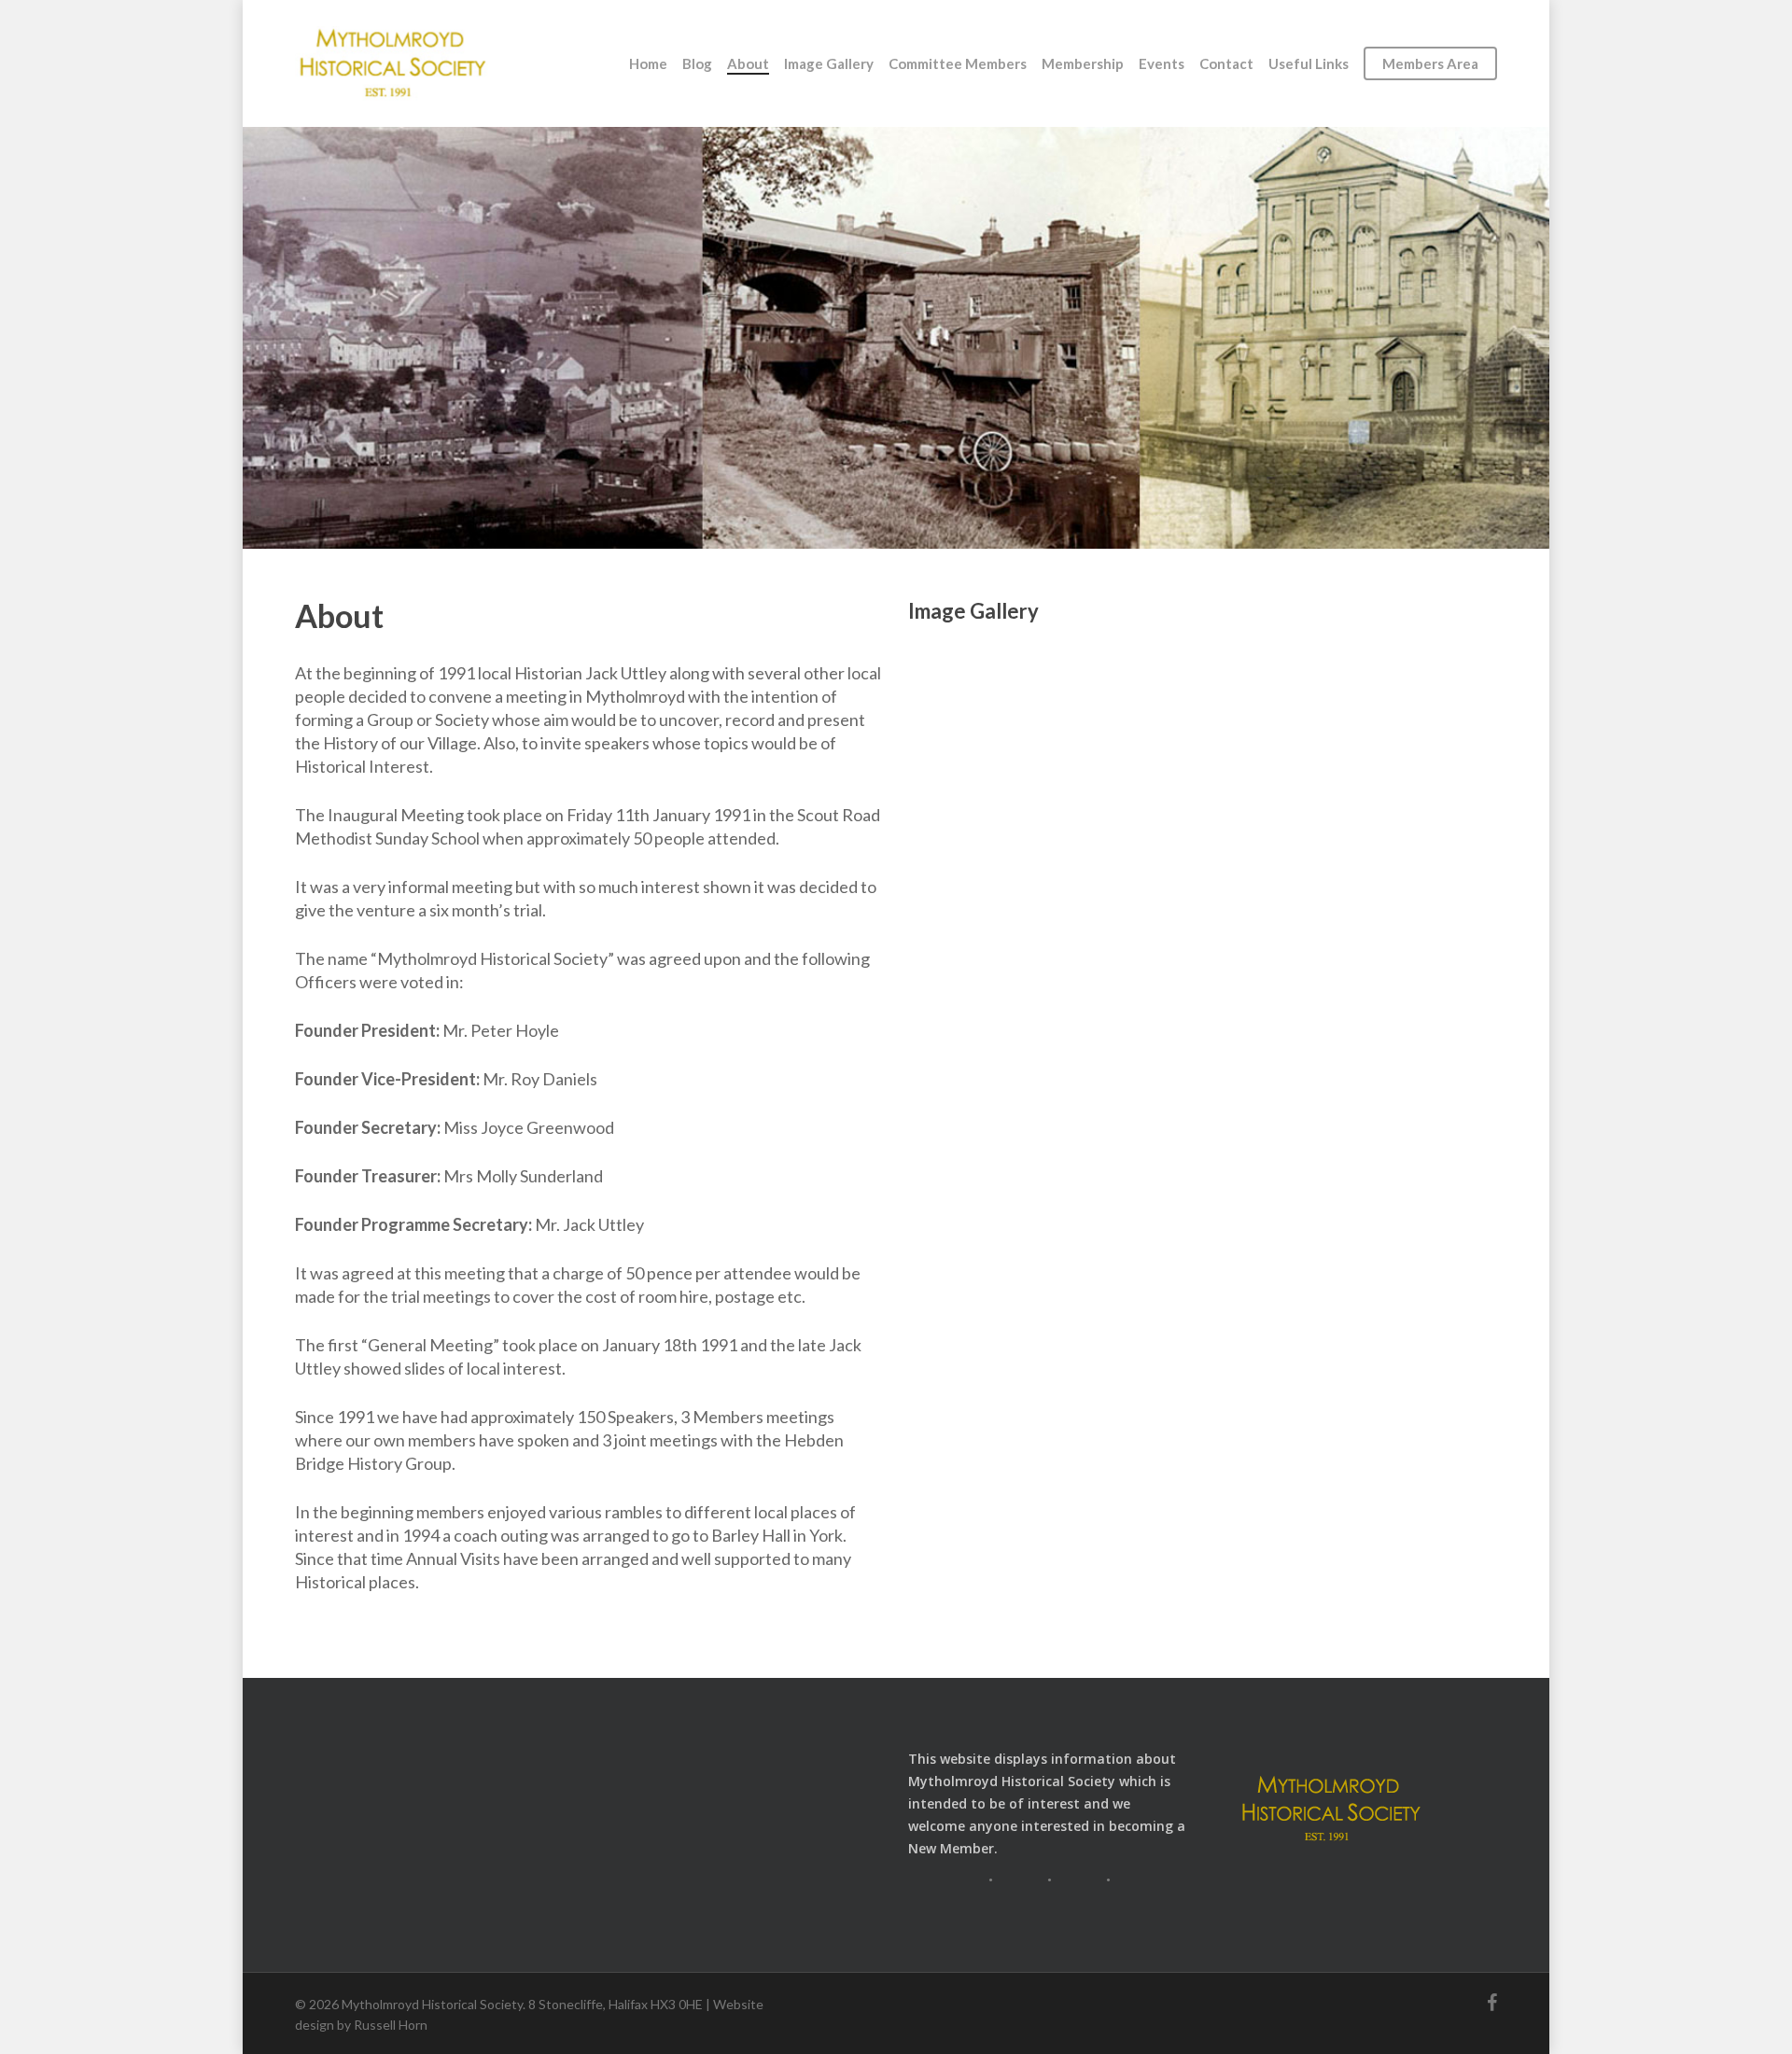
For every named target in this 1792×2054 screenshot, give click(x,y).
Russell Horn (391, 2025)
